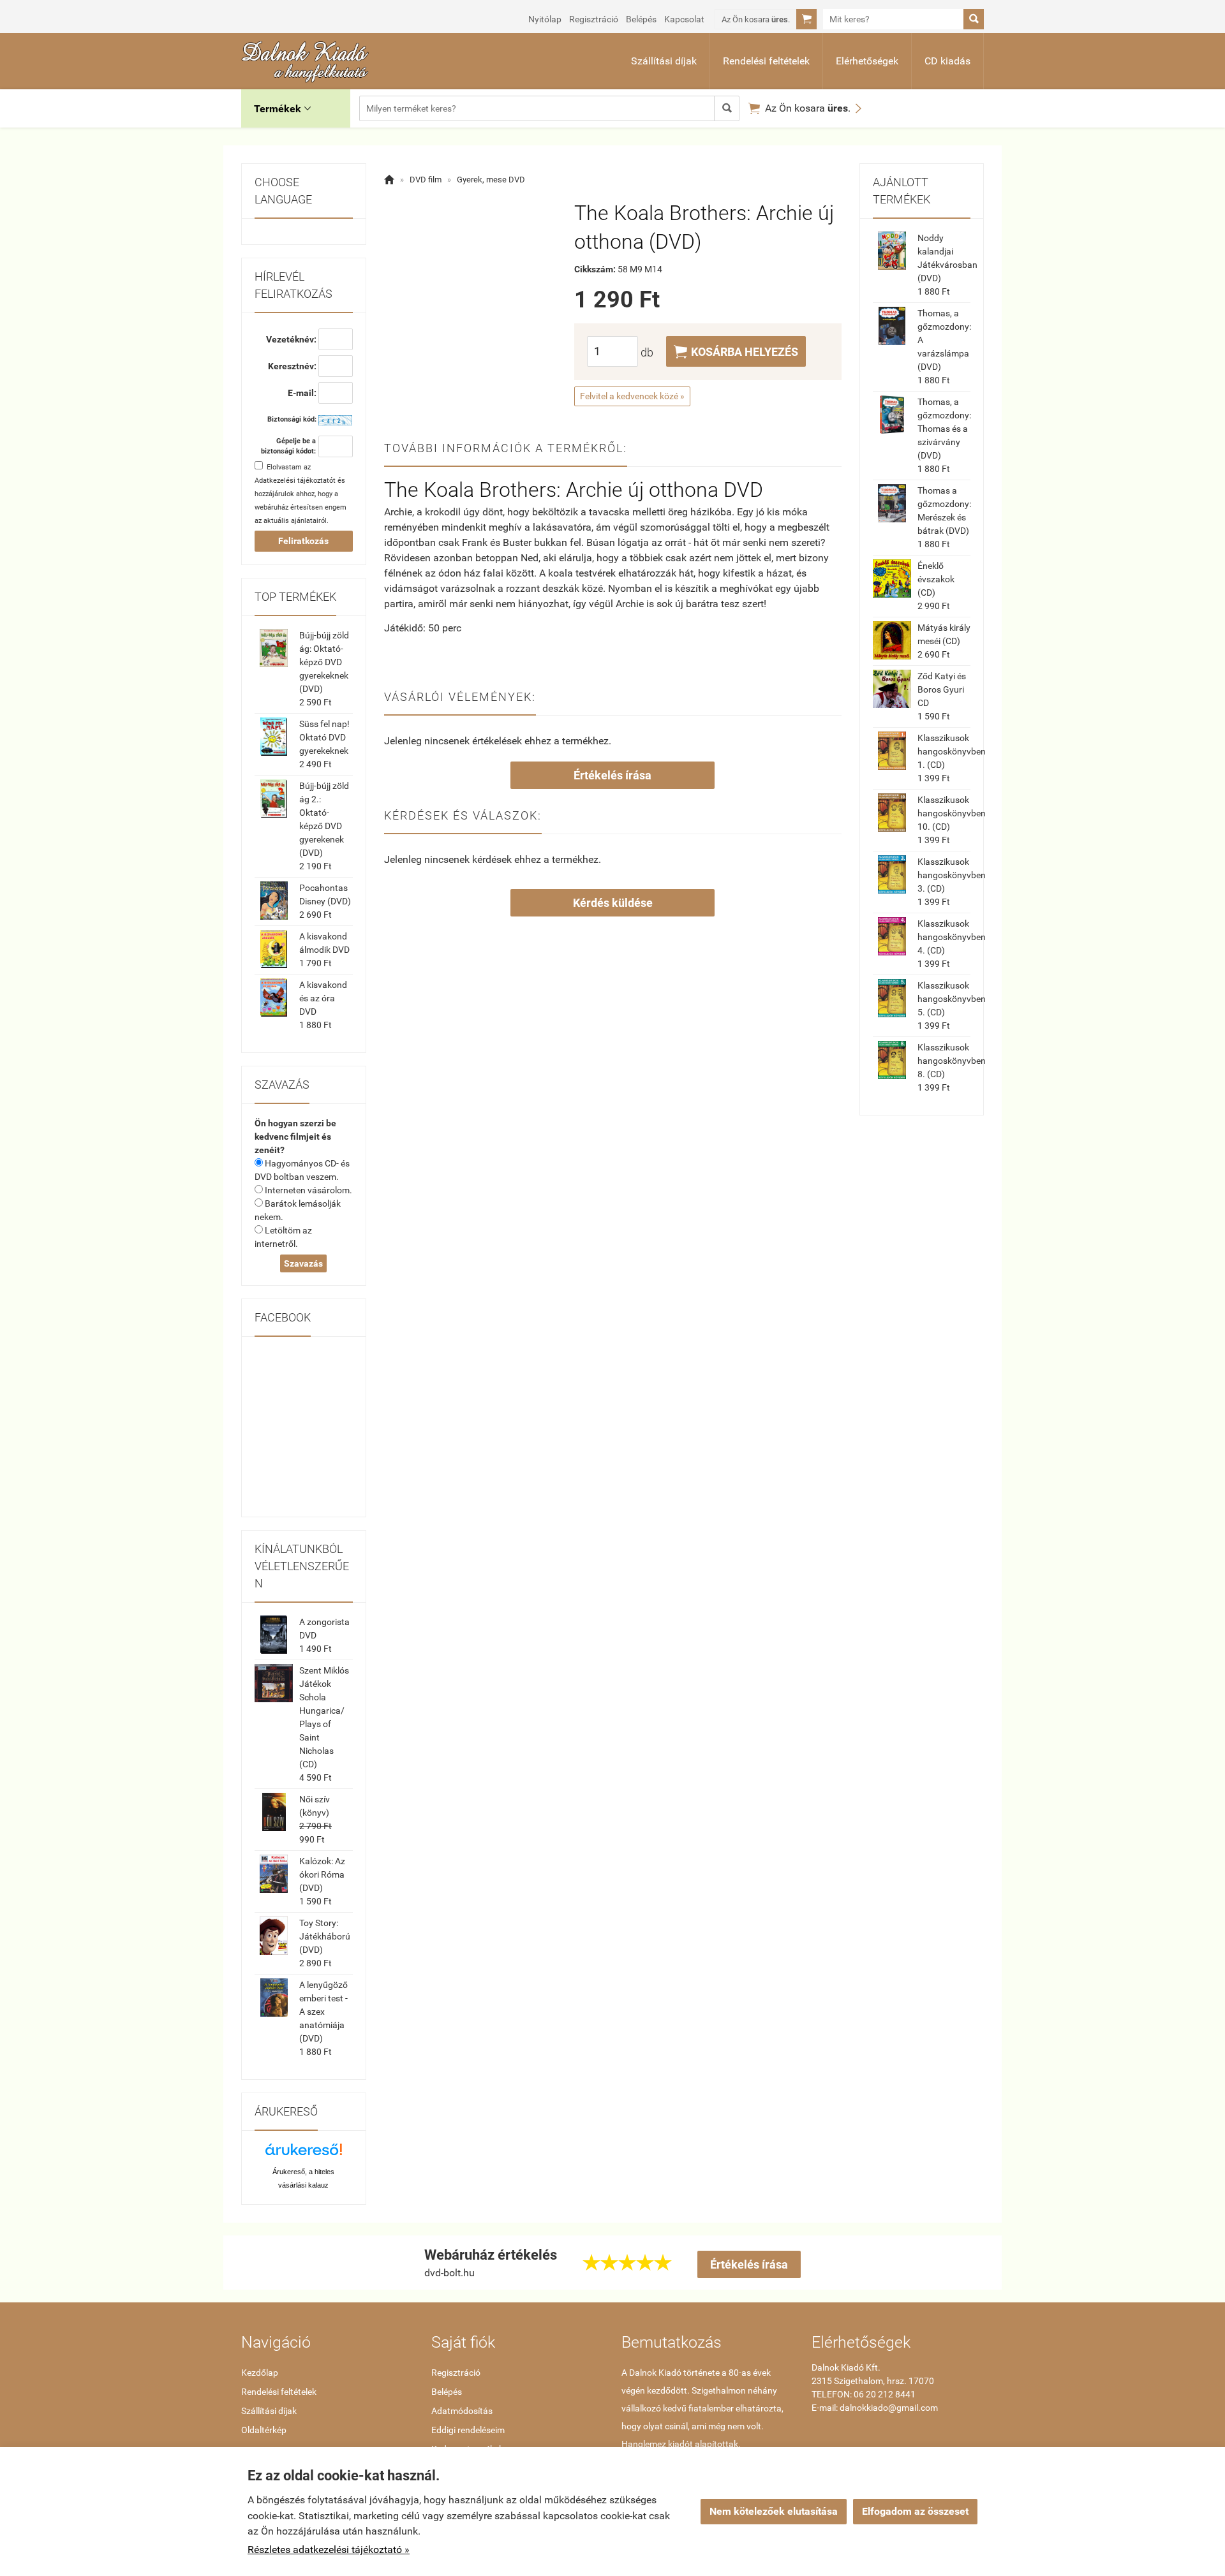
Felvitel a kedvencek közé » (632, 396)
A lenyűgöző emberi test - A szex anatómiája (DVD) (323, 2012)
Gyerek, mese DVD (491, 180)
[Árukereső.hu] (304, 2154)
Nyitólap (545, 19)
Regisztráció (594, 19)
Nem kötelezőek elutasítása (774, 2511)
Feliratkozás (303, 541)
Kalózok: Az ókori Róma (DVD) (322, 1874)
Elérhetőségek (867, 61)
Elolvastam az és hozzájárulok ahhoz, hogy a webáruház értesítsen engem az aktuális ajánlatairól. (301, 494)
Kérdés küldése (613, 903)
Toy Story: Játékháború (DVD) (325, 1936)
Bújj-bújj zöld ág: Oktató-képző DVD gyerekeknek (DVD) (324, 662)
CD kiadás (947, 61)
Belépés (641, 19)
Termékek (282, 109)
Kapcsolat (684, 19)
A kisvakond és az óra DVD (323, 998)
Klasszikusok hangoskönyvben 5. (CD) (952, 999)
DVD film (426, 180)
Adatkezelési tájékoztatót (295, 481)
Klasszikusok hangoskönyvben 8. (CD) (952, 1061)
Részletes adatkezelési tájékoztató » (329, 2550)
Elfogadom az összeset (915, 2511)
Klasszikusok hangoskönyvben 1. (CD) (952, 751)
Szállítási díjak (664, 61)
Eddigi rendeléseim (468, 2430)
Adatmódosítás (462, 2411)
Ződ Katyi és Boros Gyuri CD (942, 689)
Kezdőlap (260, 2373)
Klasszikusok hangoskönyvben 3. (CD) (952, 875)
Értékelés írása (612, 775)
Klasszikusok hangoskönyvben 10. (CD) (952, 813)
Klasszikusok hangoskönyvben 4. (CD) (952, 937)
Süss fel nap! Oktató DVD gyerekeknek (324, 737)
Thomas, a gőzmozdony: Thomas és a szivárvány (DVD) (944, 429)
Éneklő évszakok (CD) (936, 579)
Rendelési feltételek (766, 61)
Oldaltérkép (264, 2430)
